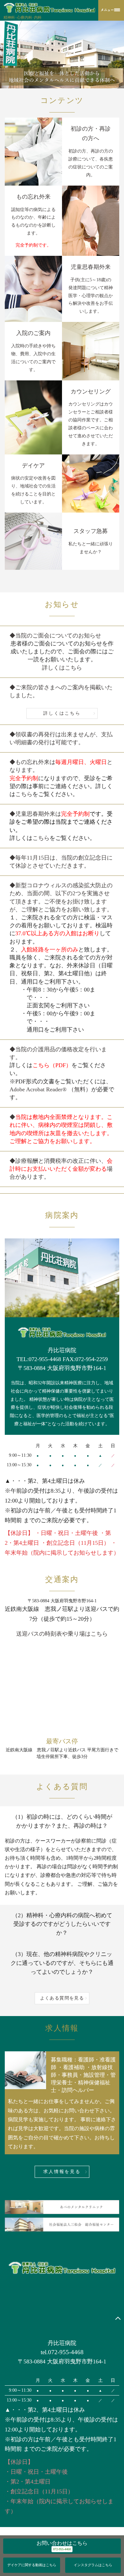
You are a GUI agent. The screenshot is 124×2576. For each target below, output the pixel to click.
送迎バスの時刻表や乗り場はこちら (62, 1634)
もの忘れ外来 (33, 197)
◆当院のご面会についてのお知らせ (55, 636)
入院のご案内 (33, 333)
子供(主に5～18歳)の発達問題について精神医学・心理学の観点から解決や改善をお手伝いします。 (91, 296)
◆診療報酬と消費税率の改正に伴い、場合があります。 (61, 1169)
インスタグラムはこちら (93, 2565)
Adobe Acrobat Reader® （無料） (50, 1089)
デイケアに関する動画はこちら (32, 2565)
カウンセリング (91, 392)
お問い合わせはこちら (62, 2543)
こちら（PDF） (52, 1065)
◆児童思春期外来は (61, 822)
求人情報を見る (62, 2172)
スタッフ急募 (91, 531)
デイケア (33, 466)
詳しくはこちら (62, 668)
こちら (24, 794)
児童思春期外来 (91, 267)
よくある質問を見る (62, 1998)
